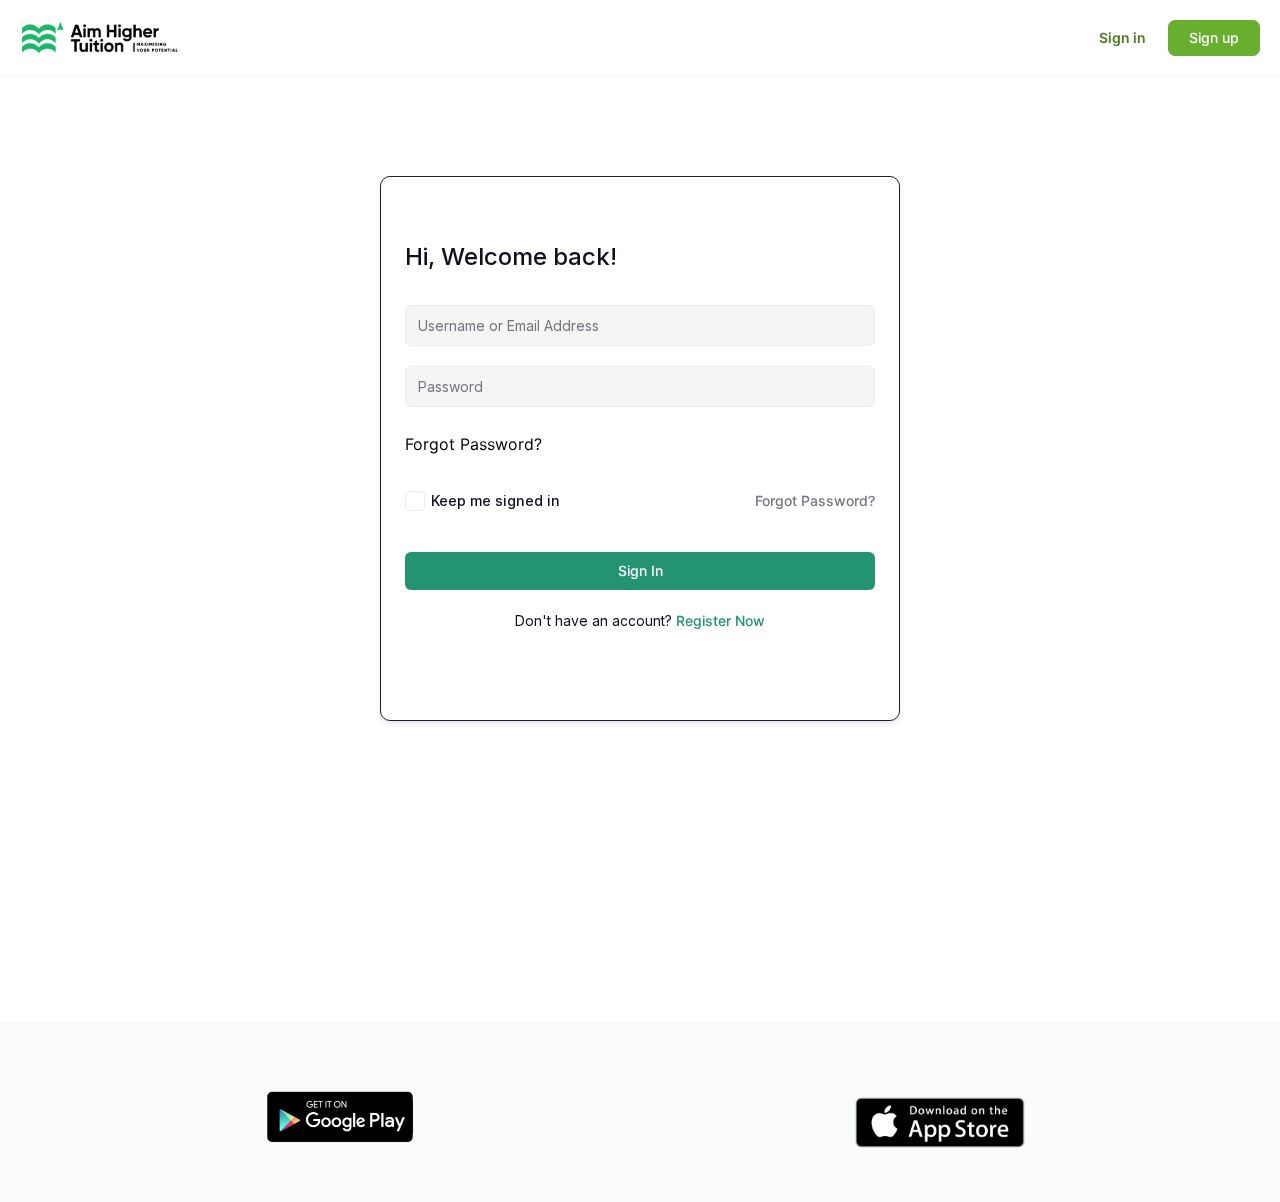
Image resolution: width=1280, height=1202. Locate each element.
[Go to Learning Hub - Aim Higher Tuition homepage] (100, 36)
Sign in (1122, 37)
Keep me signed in (495, 500)
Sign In (640, 570)
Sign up (1214, 37)
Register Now (720, 620)
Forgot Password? (473, 444)
